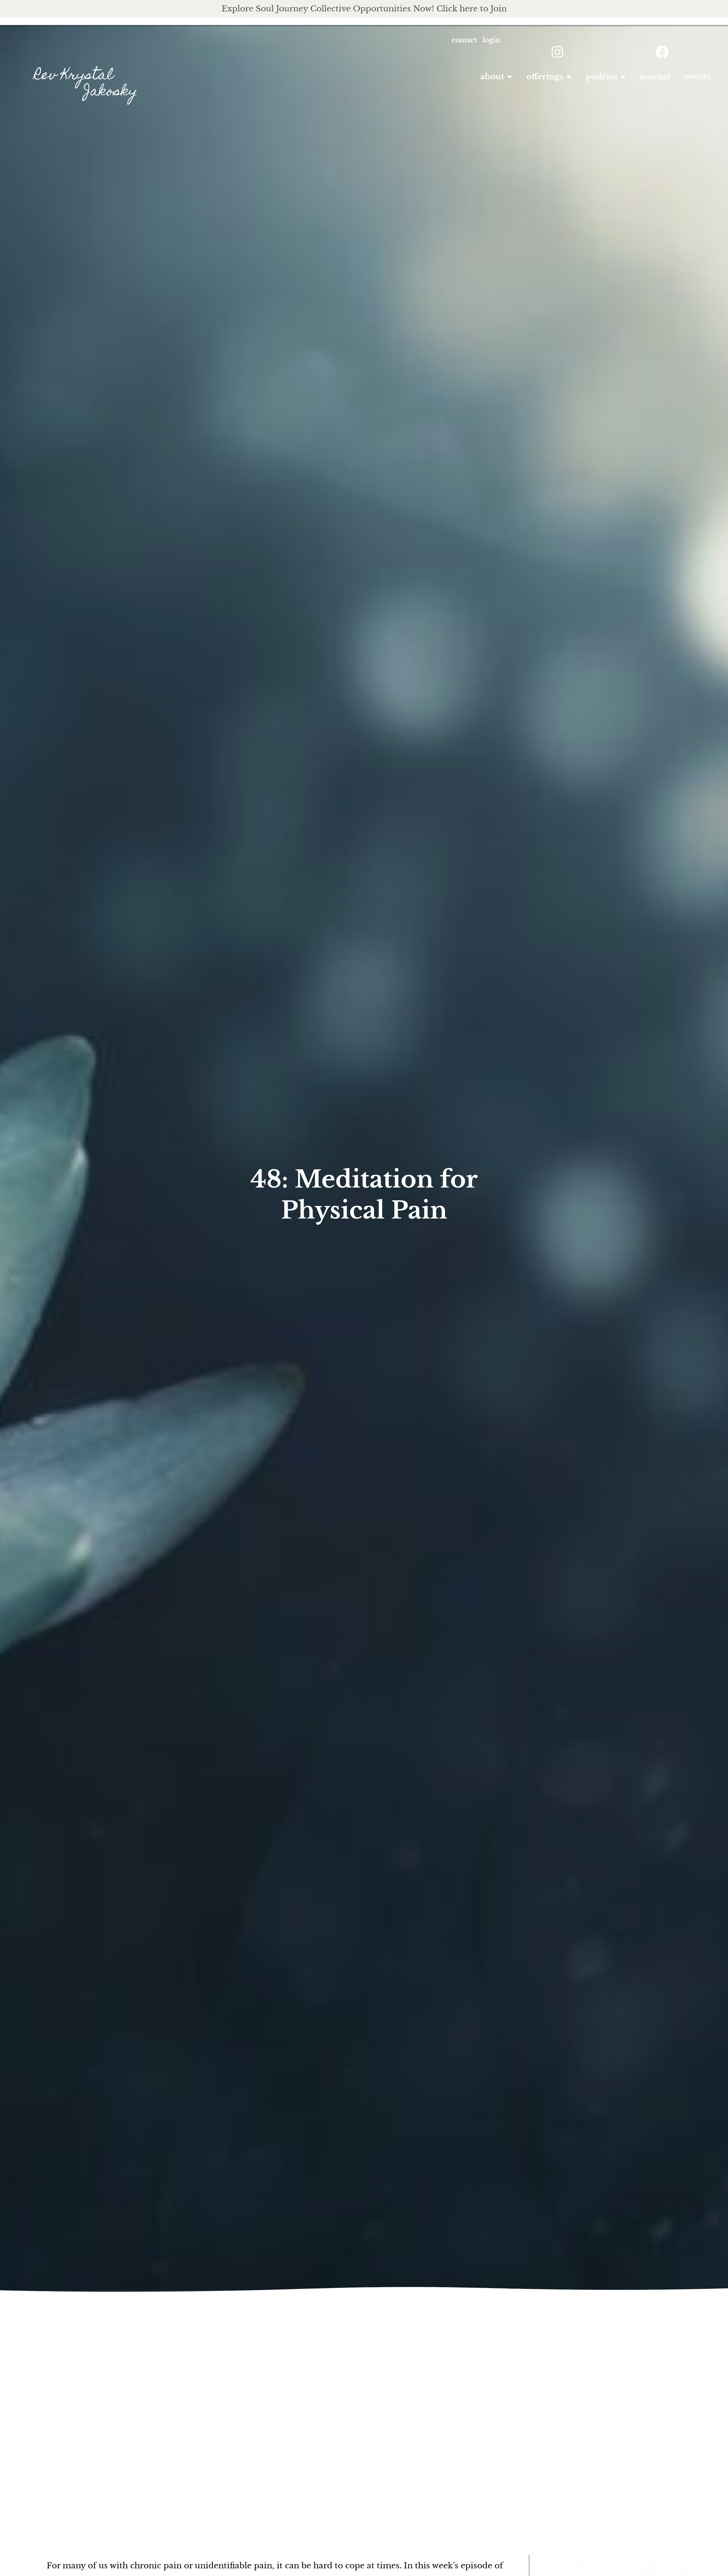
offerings (545, 77)
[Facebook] (662, 52)
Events (698, 77)
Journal (655, 77)
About (492, 77)
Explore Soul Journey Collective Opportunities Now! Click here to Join (364, 9)
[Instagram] (558, 52)
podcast (602, 77)
